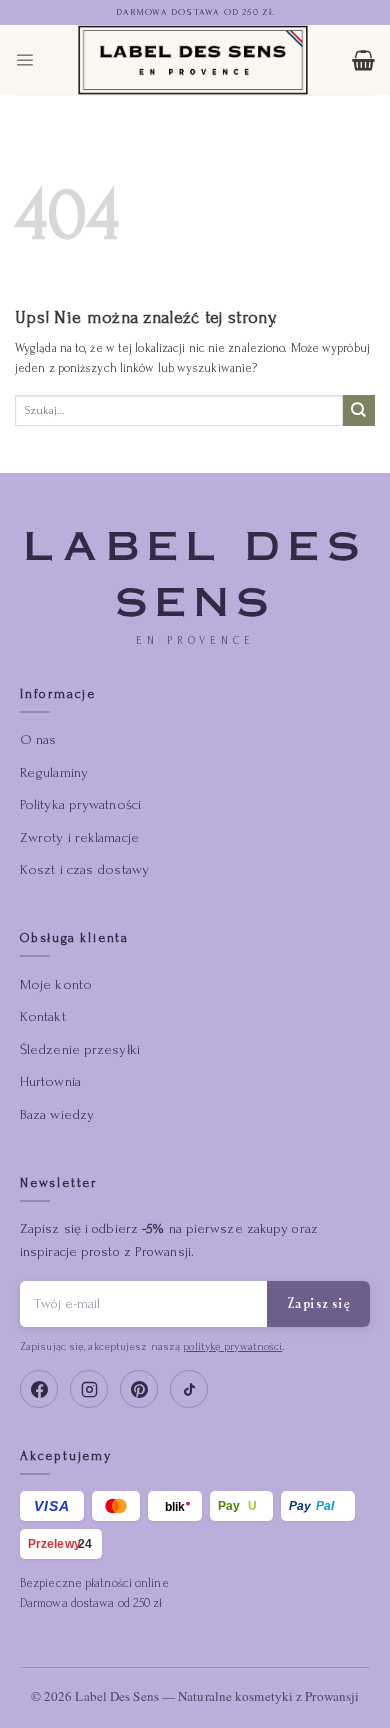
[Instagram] (89, 1389)
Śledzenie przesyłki (80, 1049)
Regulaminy (54, 772)
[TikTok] (189, 1389)
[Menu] (24, 59)
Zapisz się (318, 1303)
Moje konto (56, 984)
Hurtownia (50, 1081)
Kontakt (43, 1016)
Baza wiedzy (57, 1114)
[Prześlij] (359, 410)
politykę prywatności (232, 1346)
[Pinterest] (139, 1389)
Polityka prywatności (80, 804)
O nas (38, 739)
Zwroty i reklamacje (79, 837)
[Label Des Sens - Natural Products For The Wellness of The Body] (193, 60)
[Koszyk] (363, 60)
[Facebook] (39, 1389)
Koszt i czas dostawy (84, 869)
